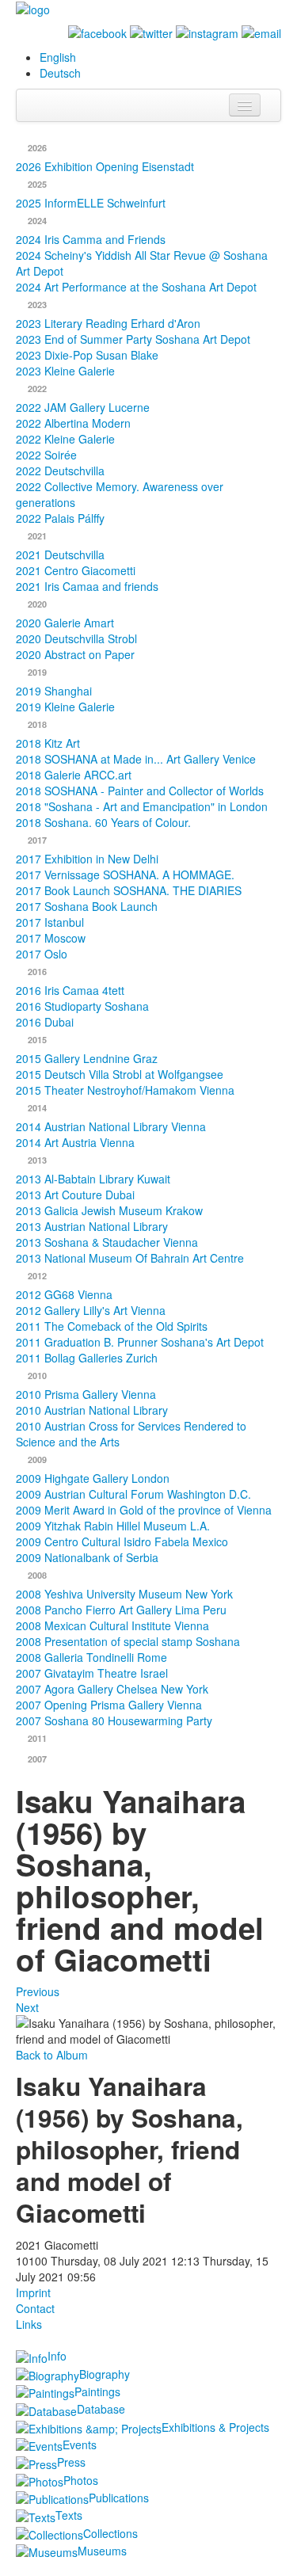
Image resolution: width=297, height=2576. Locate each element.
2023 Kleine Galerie (65, 371)
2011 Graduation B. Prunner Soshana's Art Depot (140, 1342)
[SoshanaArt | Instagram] (207, 32)
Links (29, 2324)
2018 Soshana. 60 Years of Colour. (103, 822)
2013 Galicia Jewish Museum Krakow (109, 1210)
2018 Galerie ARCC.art (74, 775)
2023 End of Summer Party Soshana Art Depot (133, 339)
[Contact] (261, 32)
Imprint (33, 2292)
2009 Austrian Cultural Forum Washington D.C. (133, 1494)
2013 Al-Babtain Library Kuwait (93, 1179)
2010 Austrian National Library (92, 1410)
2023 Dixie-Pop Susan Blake (87, 355)
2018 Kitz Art (48, 743)
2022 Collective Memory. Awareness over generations (120, 494)
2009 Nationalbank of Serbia (87, 1557)
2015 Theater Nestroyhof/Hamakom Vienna (125, 1090)
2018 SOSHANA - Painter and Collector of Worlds (140, 791)
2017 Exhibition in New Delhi (87, 859)
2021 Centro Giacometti (76, 570)
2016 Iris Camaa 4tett (70, 990)
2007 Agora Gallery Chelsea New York (112, 1689)
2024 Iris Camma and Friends (91, 239)
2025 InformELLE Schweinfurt (91, 203)
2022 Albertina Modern (73, 423)
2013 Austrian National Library (92, 1226)
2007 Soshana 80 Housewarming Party (114, 1721)
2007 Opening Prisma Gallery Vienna (109, 1705)
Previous (38, 1991)
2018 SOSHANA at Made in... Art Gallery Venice (136, 759)
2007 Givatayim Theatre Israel (92, 1673)
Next (27, 2007)
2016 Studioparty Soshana (82, 1006)
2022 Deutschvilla (60, 471)
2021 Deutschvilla (60, 554)
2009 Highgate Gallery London (93, 1478)
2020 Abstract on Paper (75, 654)
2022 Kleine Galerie (65, 439)
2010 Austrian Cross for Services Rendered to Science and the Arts (131, 1434)
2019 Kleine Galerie (65, 707)
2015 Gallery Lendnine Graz (87, 1058)
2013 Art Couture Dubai (75, 1195)
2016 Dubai (45, 1022)
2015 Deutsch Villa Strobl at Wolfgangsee (120, 1074)
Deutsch (60, 73)
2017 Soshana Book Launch (87, 906)
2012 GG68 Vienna (64, 1294)
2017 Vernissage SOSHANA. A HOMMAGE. (125, 875)
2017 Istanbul (50, 922)
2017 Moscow (51, 938)
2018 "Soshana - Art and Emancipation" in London (142, 806)
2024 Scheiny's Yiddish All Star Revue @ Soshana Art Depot (142, 263)
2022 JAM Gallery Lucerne (83, 407)
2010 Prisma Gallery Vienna (86, 1394)
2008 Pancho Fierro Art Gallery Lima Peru (121, 1610)
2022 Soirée (46, 455)
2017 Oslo (42, 954)
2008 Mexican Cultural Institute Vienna (112, 1625)
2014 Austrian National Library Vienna (111, 1126)
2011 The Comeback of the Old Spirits (112, 1326)
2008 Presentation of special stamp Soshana (128, 1641)
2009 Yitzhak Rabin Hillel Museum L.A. (113, 1526)
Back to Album (52, 2055)
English (58, 57)
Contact (35, 2308)
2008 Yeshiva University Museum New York (124, 1594)
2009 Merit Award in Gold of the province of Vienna (144, 1510)
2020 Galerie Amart (65, 623)
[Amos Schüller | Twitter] (151, 32)
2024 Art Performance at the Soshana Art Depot (136, 287)
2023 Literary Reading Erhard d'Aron (108, 323)
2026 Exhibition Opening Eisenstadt (105, 166)
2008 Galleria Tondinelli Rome (91, 1657)
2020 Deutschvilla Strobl (76, 638)
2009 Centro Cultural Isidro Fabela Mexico (122, 1541)
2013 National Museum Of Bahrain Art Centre (130, 1258)
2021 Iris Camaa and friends (87, 586)
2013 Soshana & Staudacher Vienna (107, 1242)
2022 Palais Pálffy (60, 518)
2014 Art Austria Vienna (75, 1142)
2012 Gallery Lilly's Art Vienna (91, 1310)
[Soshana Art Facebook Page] (97, 32)
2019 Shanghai (54, 691)
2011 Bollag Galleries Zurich (87, 1358)
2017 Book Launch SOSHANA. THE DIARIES (129, 890)
